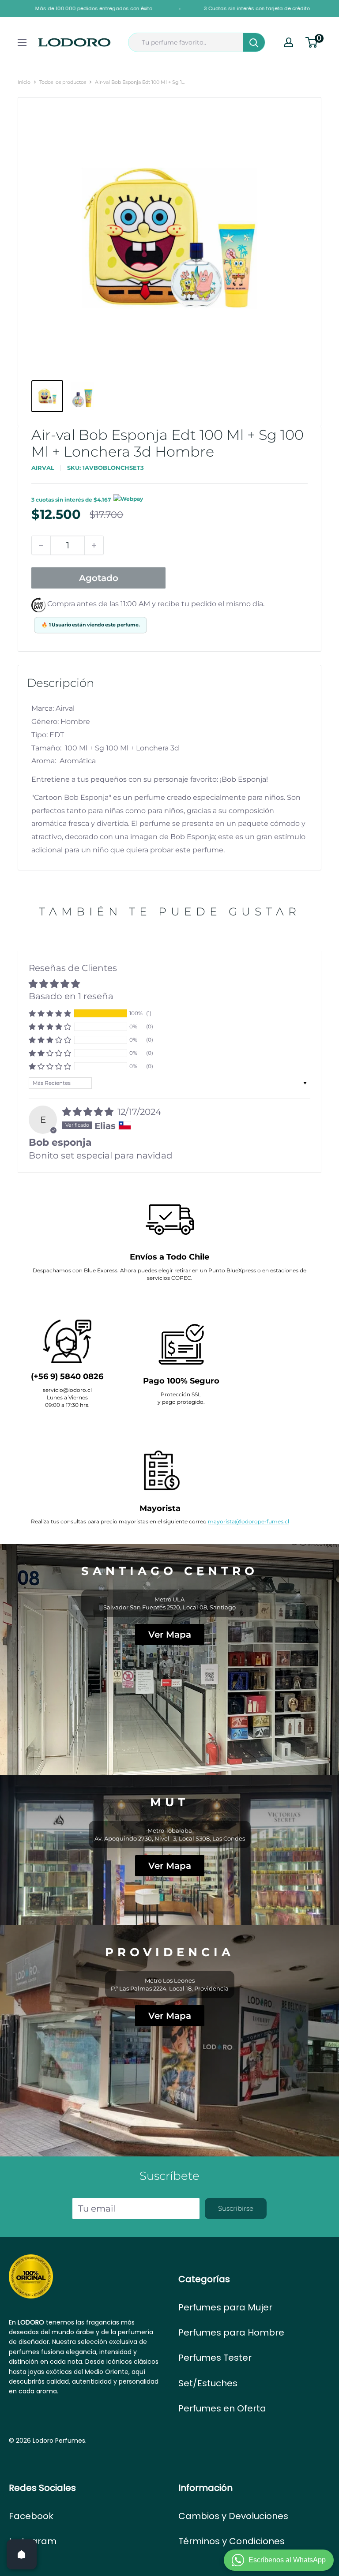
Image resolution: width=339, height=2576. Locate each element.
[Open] (22, 2554)
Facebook (31, 2516)
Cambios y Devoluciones (233, 2516)
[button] (50, 1013)
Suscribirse (236, 2208)
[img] (89, 1112)
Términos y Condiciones (232, 2541)
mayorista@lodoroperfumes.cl (249, 1521)
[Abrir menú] (22, 42)
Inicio (24, 82)
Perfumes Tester (215, 2358)
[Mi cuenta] (289, 42)
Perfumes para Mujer (225, 2307)
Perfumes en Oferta (222, 2408)
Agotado (99, 578)
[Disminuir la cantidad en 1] (41, 545)
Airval (43, 468)
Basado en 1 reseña (71, 996)
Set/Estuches (208, 2383)
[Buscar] (254, 42)
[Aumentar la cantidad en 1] (94, 545)
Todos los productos (63, 82)
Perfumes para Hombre (231, 2332)
